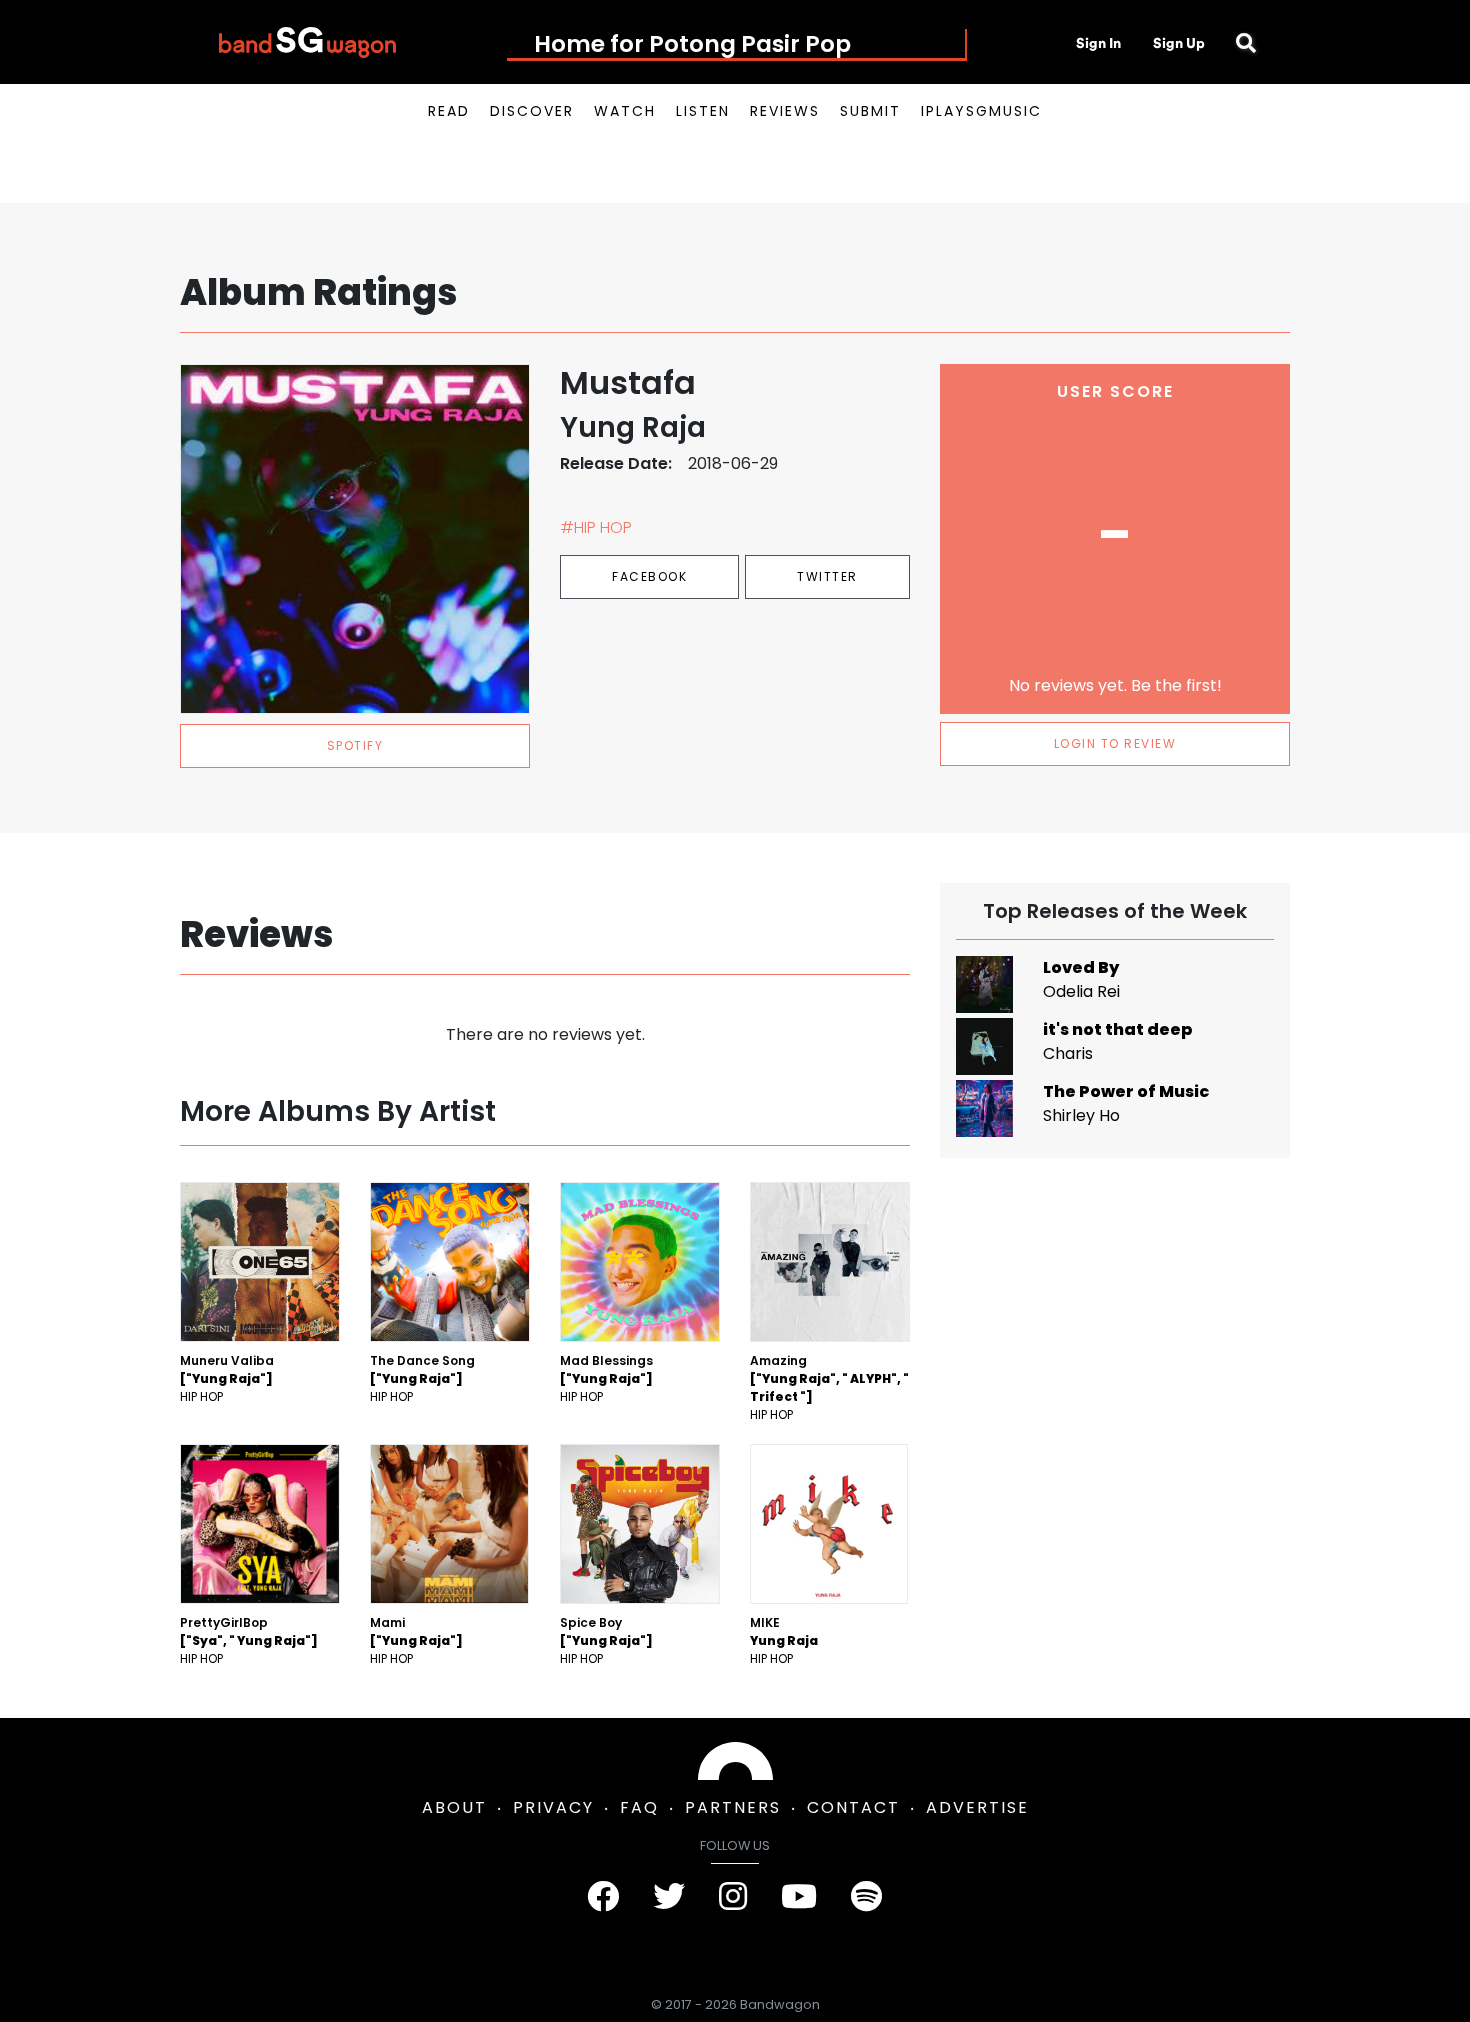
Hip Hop (201, 1396)
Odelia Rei (1081, 991)
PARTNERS (733, 1807)
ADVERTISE (977, 1807)
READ (449, 111)
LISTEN (703, 111)
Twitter (827, 576)
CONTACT (853, 1807)
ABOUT (454, 1807)
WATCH (625, 111)
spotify (355, 745)
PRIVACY (553, 1807)
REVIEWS (785, 111)
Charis (1068, 1053)
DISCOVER (532, 111)
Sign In (1098, 43)
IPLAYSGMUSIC (981, 111)
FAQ (639, 1807)
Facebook (649, 576)
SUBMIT (870, 111)
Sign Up (1179, 43)
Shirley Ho (1081, 1115)
